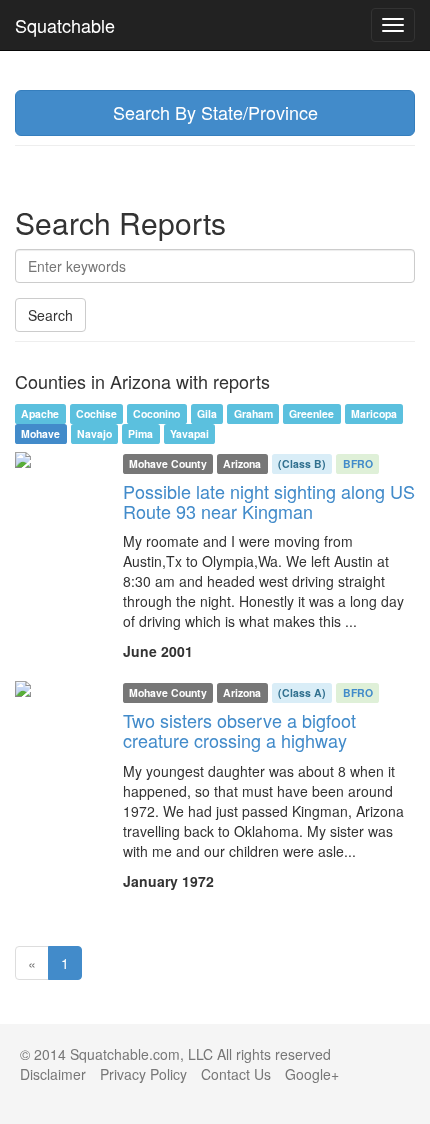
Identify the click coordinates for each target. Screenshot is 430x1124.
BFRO (358, 463)
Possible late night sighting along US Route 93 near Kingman (269, 501)
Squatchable (65, 25)
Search (50, 315)
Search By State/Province (215, 112)
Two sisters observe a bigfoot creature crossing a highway (239, 730)
